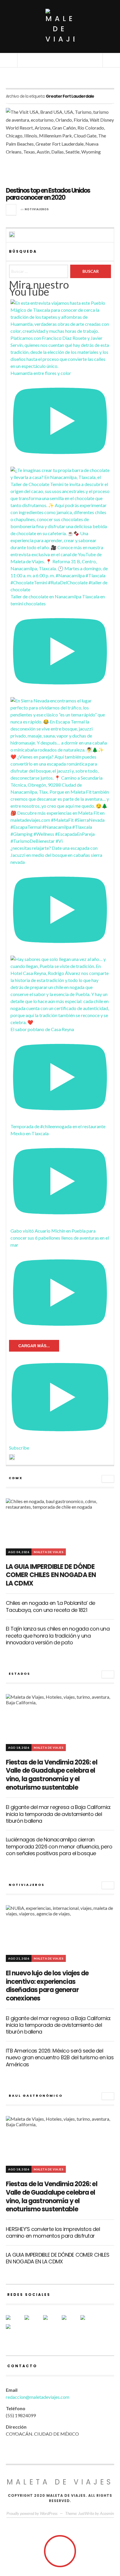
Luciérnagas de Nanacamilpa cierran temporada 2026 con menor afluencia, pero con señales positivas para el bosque (59, 1846)
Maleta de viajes (60, 2482)
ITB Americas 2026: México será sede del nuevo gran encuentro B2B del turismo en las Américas (60, 2058)
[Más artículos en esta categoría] (108, 1479)
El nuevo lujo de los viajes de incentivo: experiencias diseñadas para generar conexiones (47, 1986)
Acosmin (107, 2513)
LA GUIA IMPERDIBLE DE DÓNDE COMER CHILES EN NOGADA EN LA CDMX (51, 1575)
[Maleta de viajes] (60, 26)
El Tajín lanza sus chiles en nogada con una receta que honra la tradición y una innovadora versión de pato (58, 1636)
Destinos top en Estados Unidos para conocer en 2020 (48, 194)
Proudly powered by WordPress (32, 2513)
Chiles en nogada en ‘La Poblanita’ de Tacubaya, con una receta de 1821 (50, 1606)
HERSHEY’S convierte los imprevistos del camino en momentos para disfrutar (53, 2232)
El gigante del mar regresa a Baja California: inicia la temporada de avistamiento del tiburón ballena (58, 1814)
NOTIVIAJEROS (37, 209)
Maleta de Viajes (49, 1552)
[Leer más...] (11, 210)
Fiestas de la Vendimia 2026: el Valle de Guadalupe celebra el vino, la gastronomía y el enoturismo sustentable (52, 1775)
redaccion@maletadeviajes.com (38, 2397)
